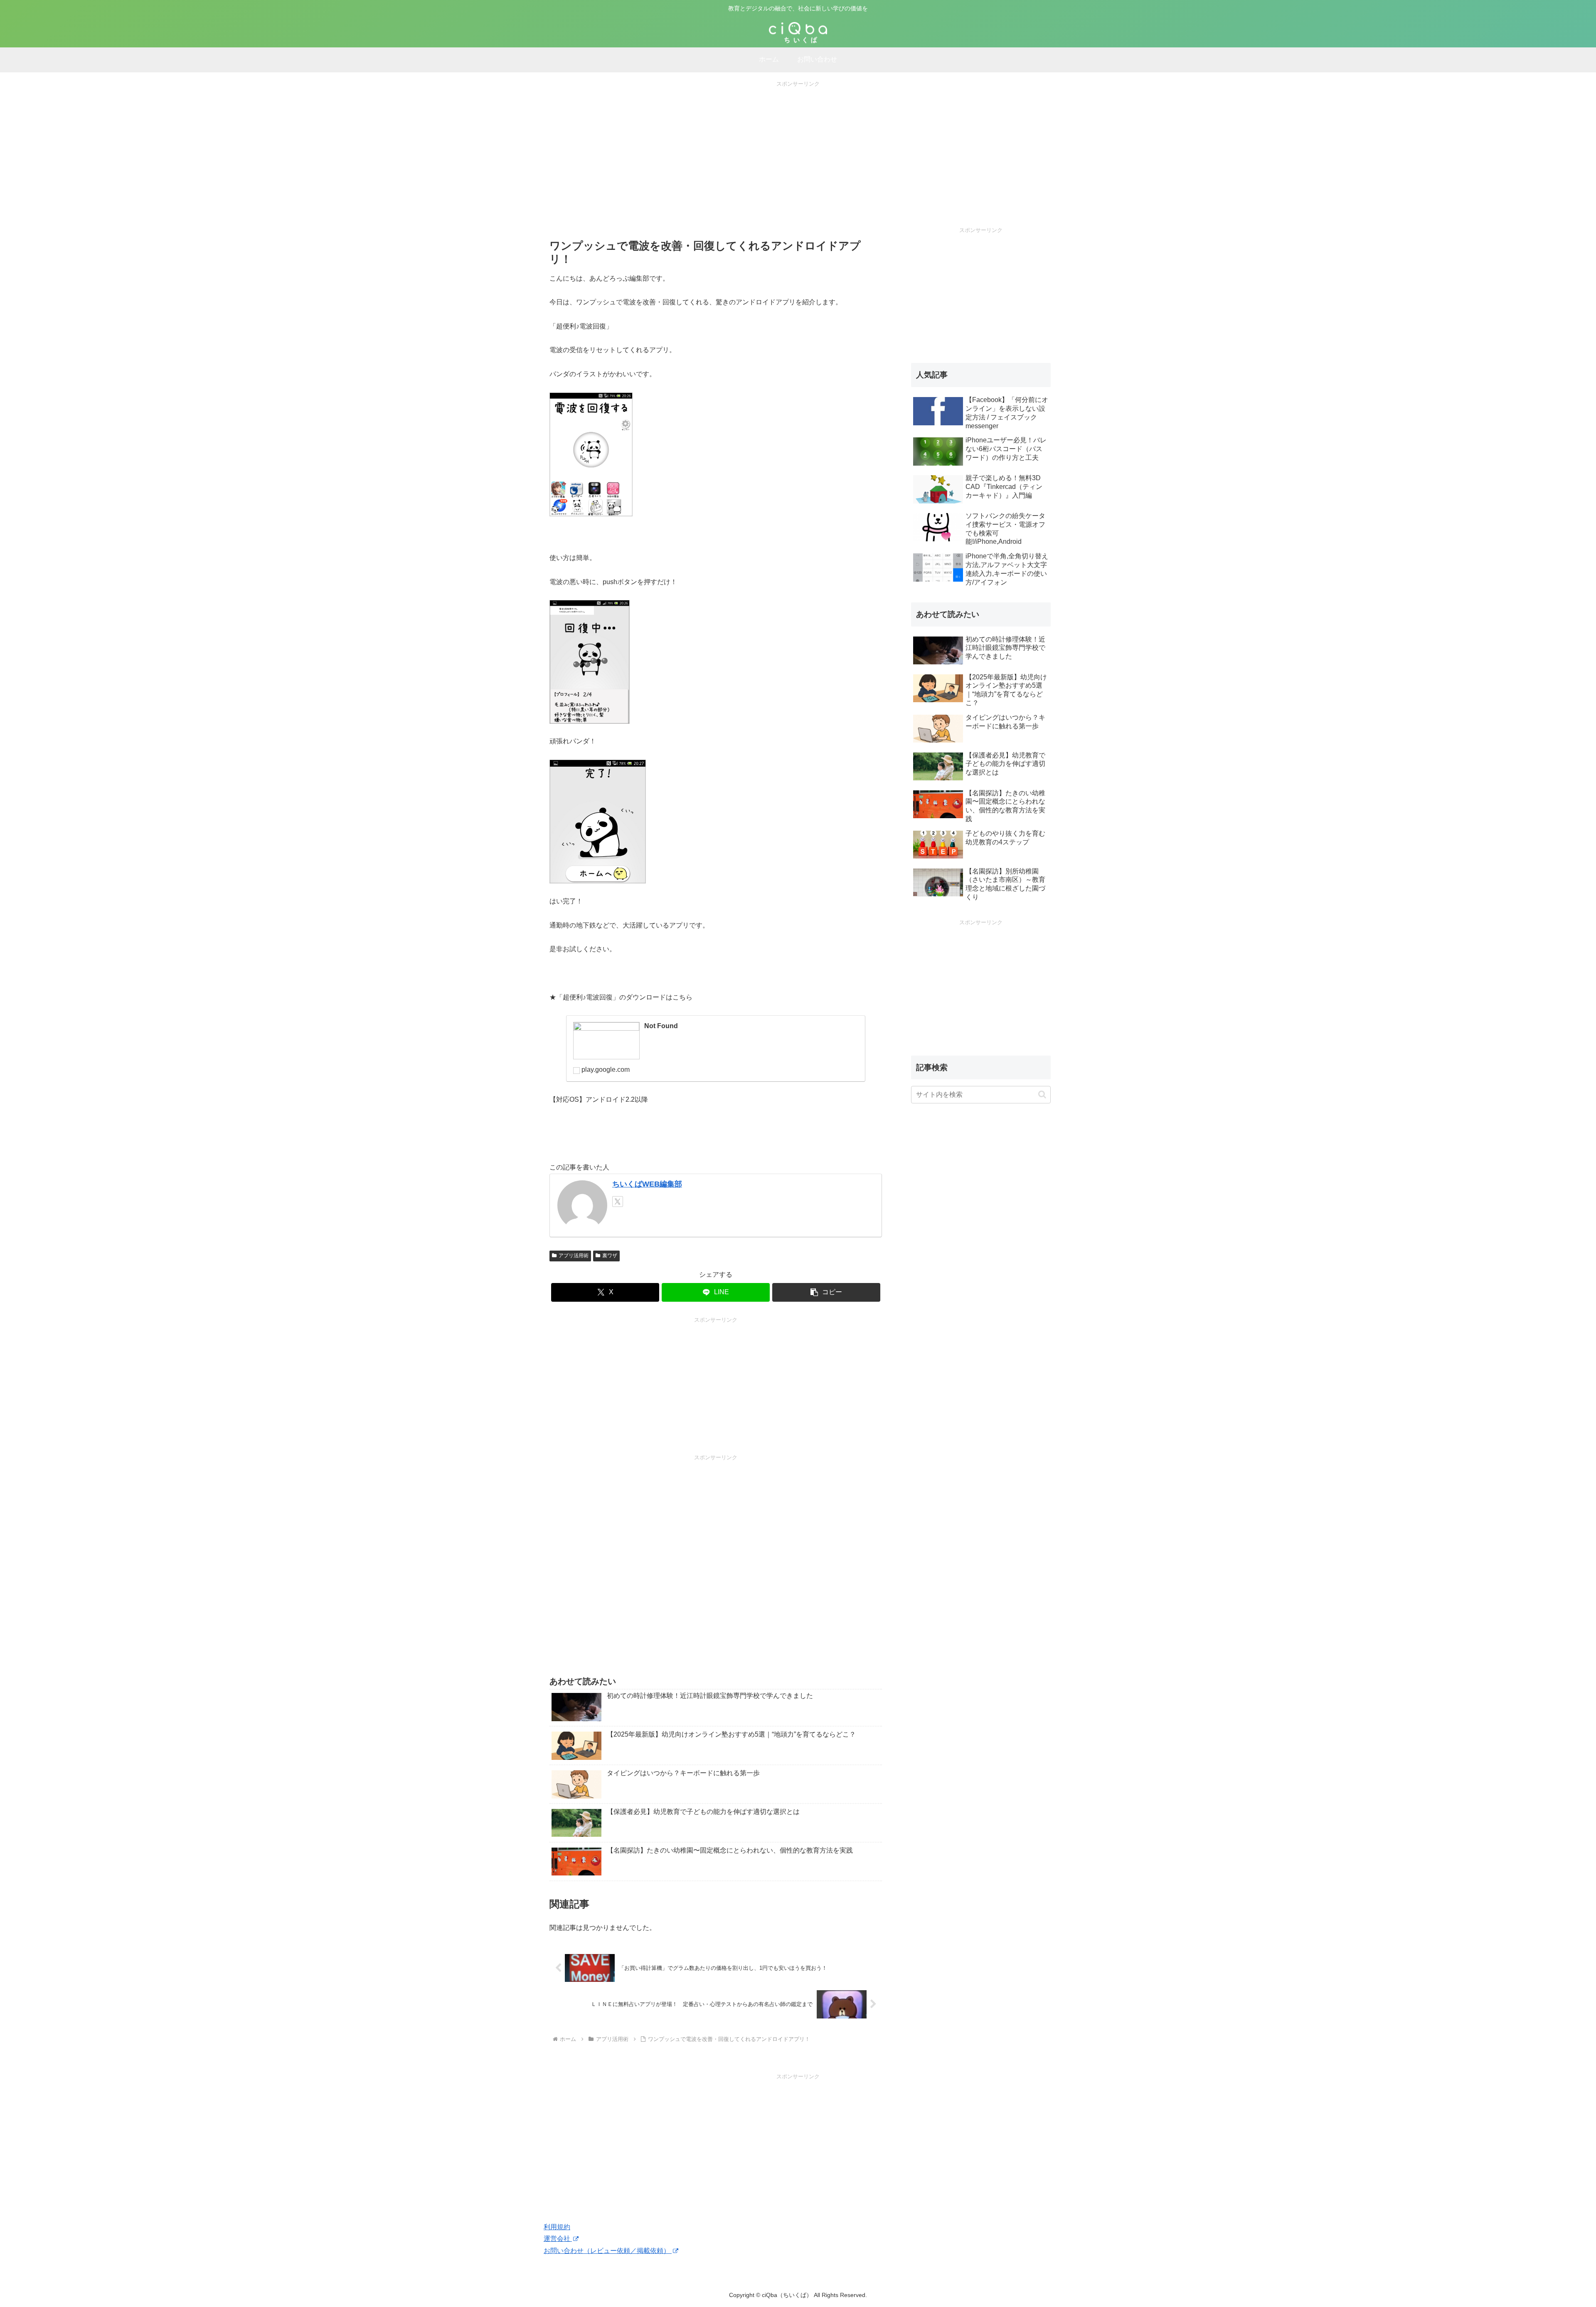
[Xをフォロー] (618, 1202)
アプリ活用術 (574, 1256)
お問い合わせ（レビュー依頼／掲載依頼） (608, 2251)
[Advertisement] (798, 147)
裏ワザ (610, 1256)
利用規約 (557, 2227)
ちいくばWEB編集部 (647, 1184)
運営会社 (558, 2239)
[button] (826, 1292)
